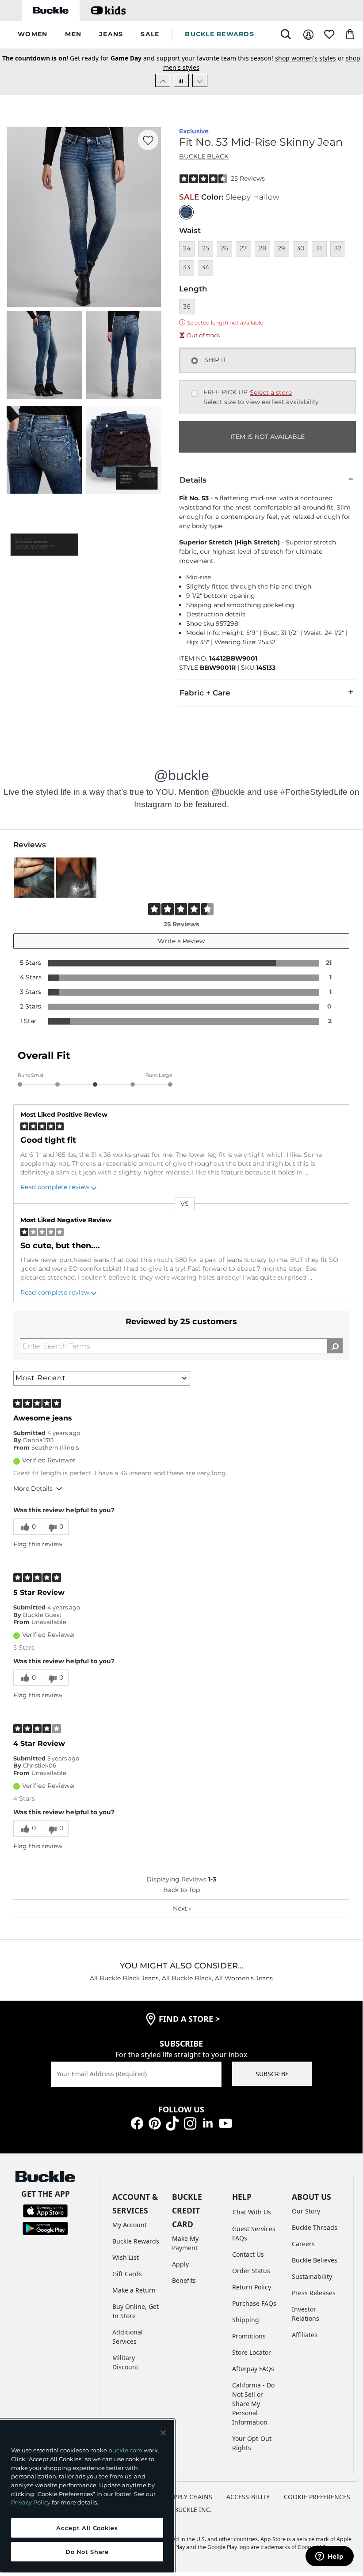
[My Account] (308, 35)
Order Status (251, 2271)
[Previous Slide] (163, 80)
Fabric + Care (205, 693)
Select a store (271, 393)
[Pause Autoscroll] (181, 80)
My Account (130, 2225)
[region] (87, 2496)
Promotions (249, 2336)
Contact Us (248, 2254)
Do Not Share (87, 2552)
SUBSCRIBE (272, 2074)
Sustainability (312, 2276)
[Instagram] (190, 2123)
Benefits (184, 2280)
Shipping (246, 2320)
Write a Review (181, 941)
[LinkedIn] (208, 2123)
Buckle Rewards (136, 2241)
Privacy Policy (31, 2502)
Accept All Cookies (87, 2528)
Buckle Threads (315, 2227)
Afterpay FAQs (253, 2369)
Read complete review (55, 1187)
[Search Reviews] (335, 1346)
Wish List (126, 2257)
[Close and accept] (163, 2433)
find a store (189, 2019)
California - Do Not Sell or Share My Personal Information (253, 2404)
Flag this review (38, 1544)
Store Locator (252, 2352)
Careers (303, 2244)
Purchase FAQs (254, 2303)
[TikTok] (172, 2123)
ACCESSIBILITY (248, 2497)
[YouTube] (225, 2123)
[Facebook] (137, 2123)
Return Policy (252, 2287)
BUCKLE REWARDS (220, 34)
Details (193, 480)
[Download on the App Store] (45, 2210)
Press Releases (314, 2293)
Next (182, 1908)
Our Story (306, 2211)
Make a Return (134, 2290)
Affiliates (305, 2335)
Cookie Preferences (317, 2497)
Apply (180, 2264)
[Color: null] (186, 212)
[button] (32, 35)
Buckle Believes (315, 2260)
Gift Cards (127, 2274)
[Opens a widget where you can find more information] (329, 2557)
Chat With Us (252, 2212)
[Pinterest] (155, 2123)
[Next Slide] (200, 80)
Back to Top (181, 1890)
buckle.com (125, 2450)
